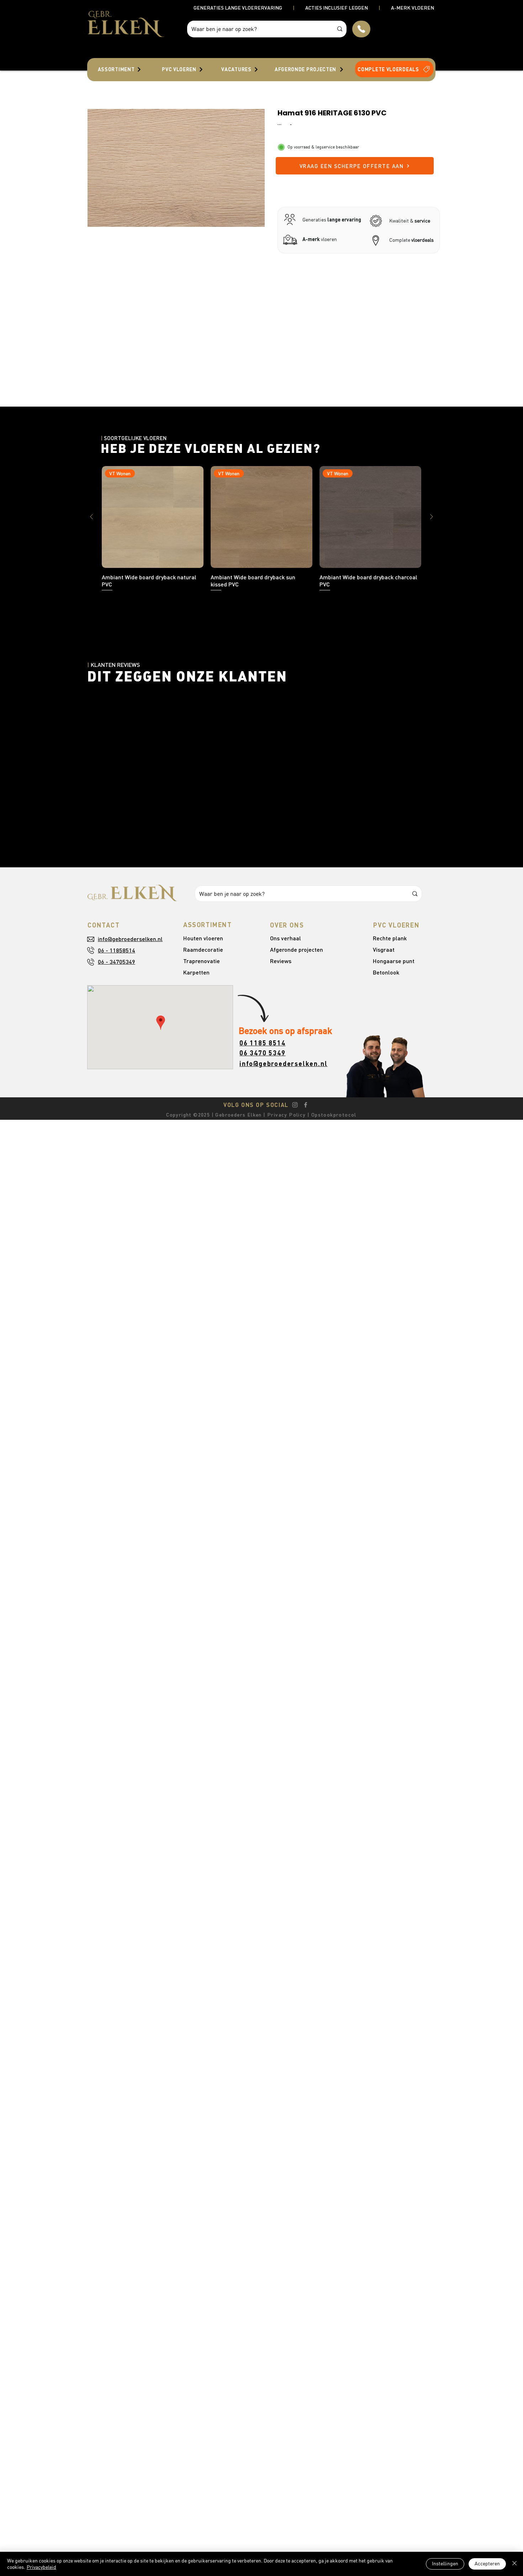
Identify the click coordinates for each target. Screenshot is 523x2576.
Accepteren (487, 2564)
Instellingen (445, 2564)
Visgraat (384, 949)
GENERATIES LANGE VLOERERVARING (238, 8)
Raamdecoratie (203, 949)
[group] (261, 529)
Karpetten (196, 972)
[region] (120, 69)
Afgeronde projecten (297, 949)
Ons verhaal (286, 938)
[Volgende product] (432, 517)
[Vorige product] (91, 517)
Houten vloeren (203, 938)
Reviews (281, 961)
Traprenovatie (202, 961)
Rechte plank (390, 938)
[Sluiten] (514, 2564)
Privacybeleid (41, 2567)
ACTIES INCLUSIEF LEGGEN (337, 8)
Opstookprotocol (334, 1115)
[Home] (361, 29)
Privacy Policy (286, 1115)
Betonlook (386, 972)
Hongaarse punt (394, 961)
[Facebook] (306, 1105)
